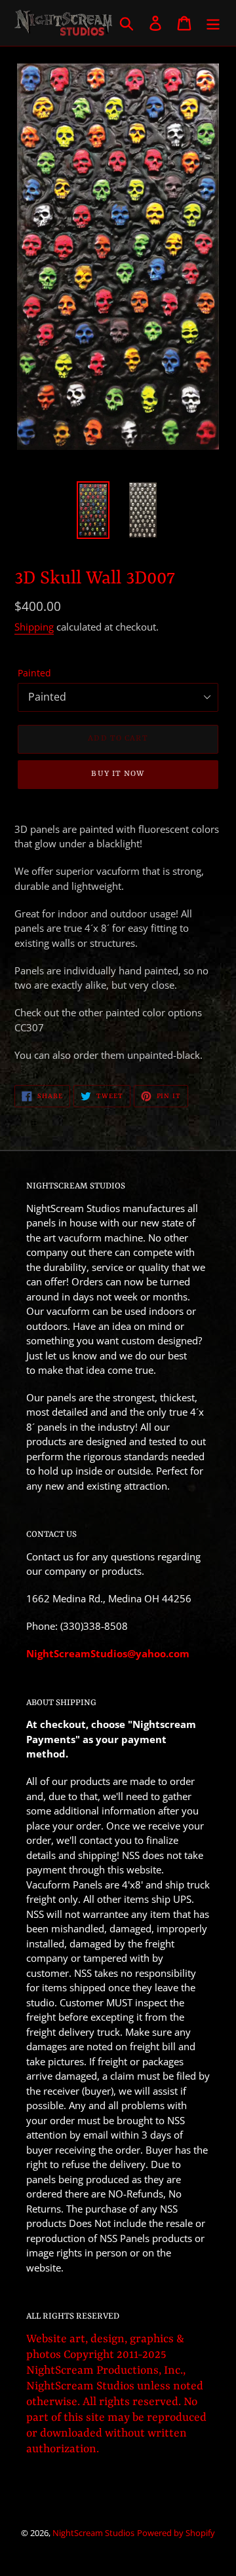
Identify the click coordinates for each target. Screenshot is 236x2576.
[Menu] (213, 23)
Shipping (34, 627)
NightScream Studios (93, 2533)
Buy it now (118, 774)
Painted (34, 673)
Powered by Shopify (176, 2533)
